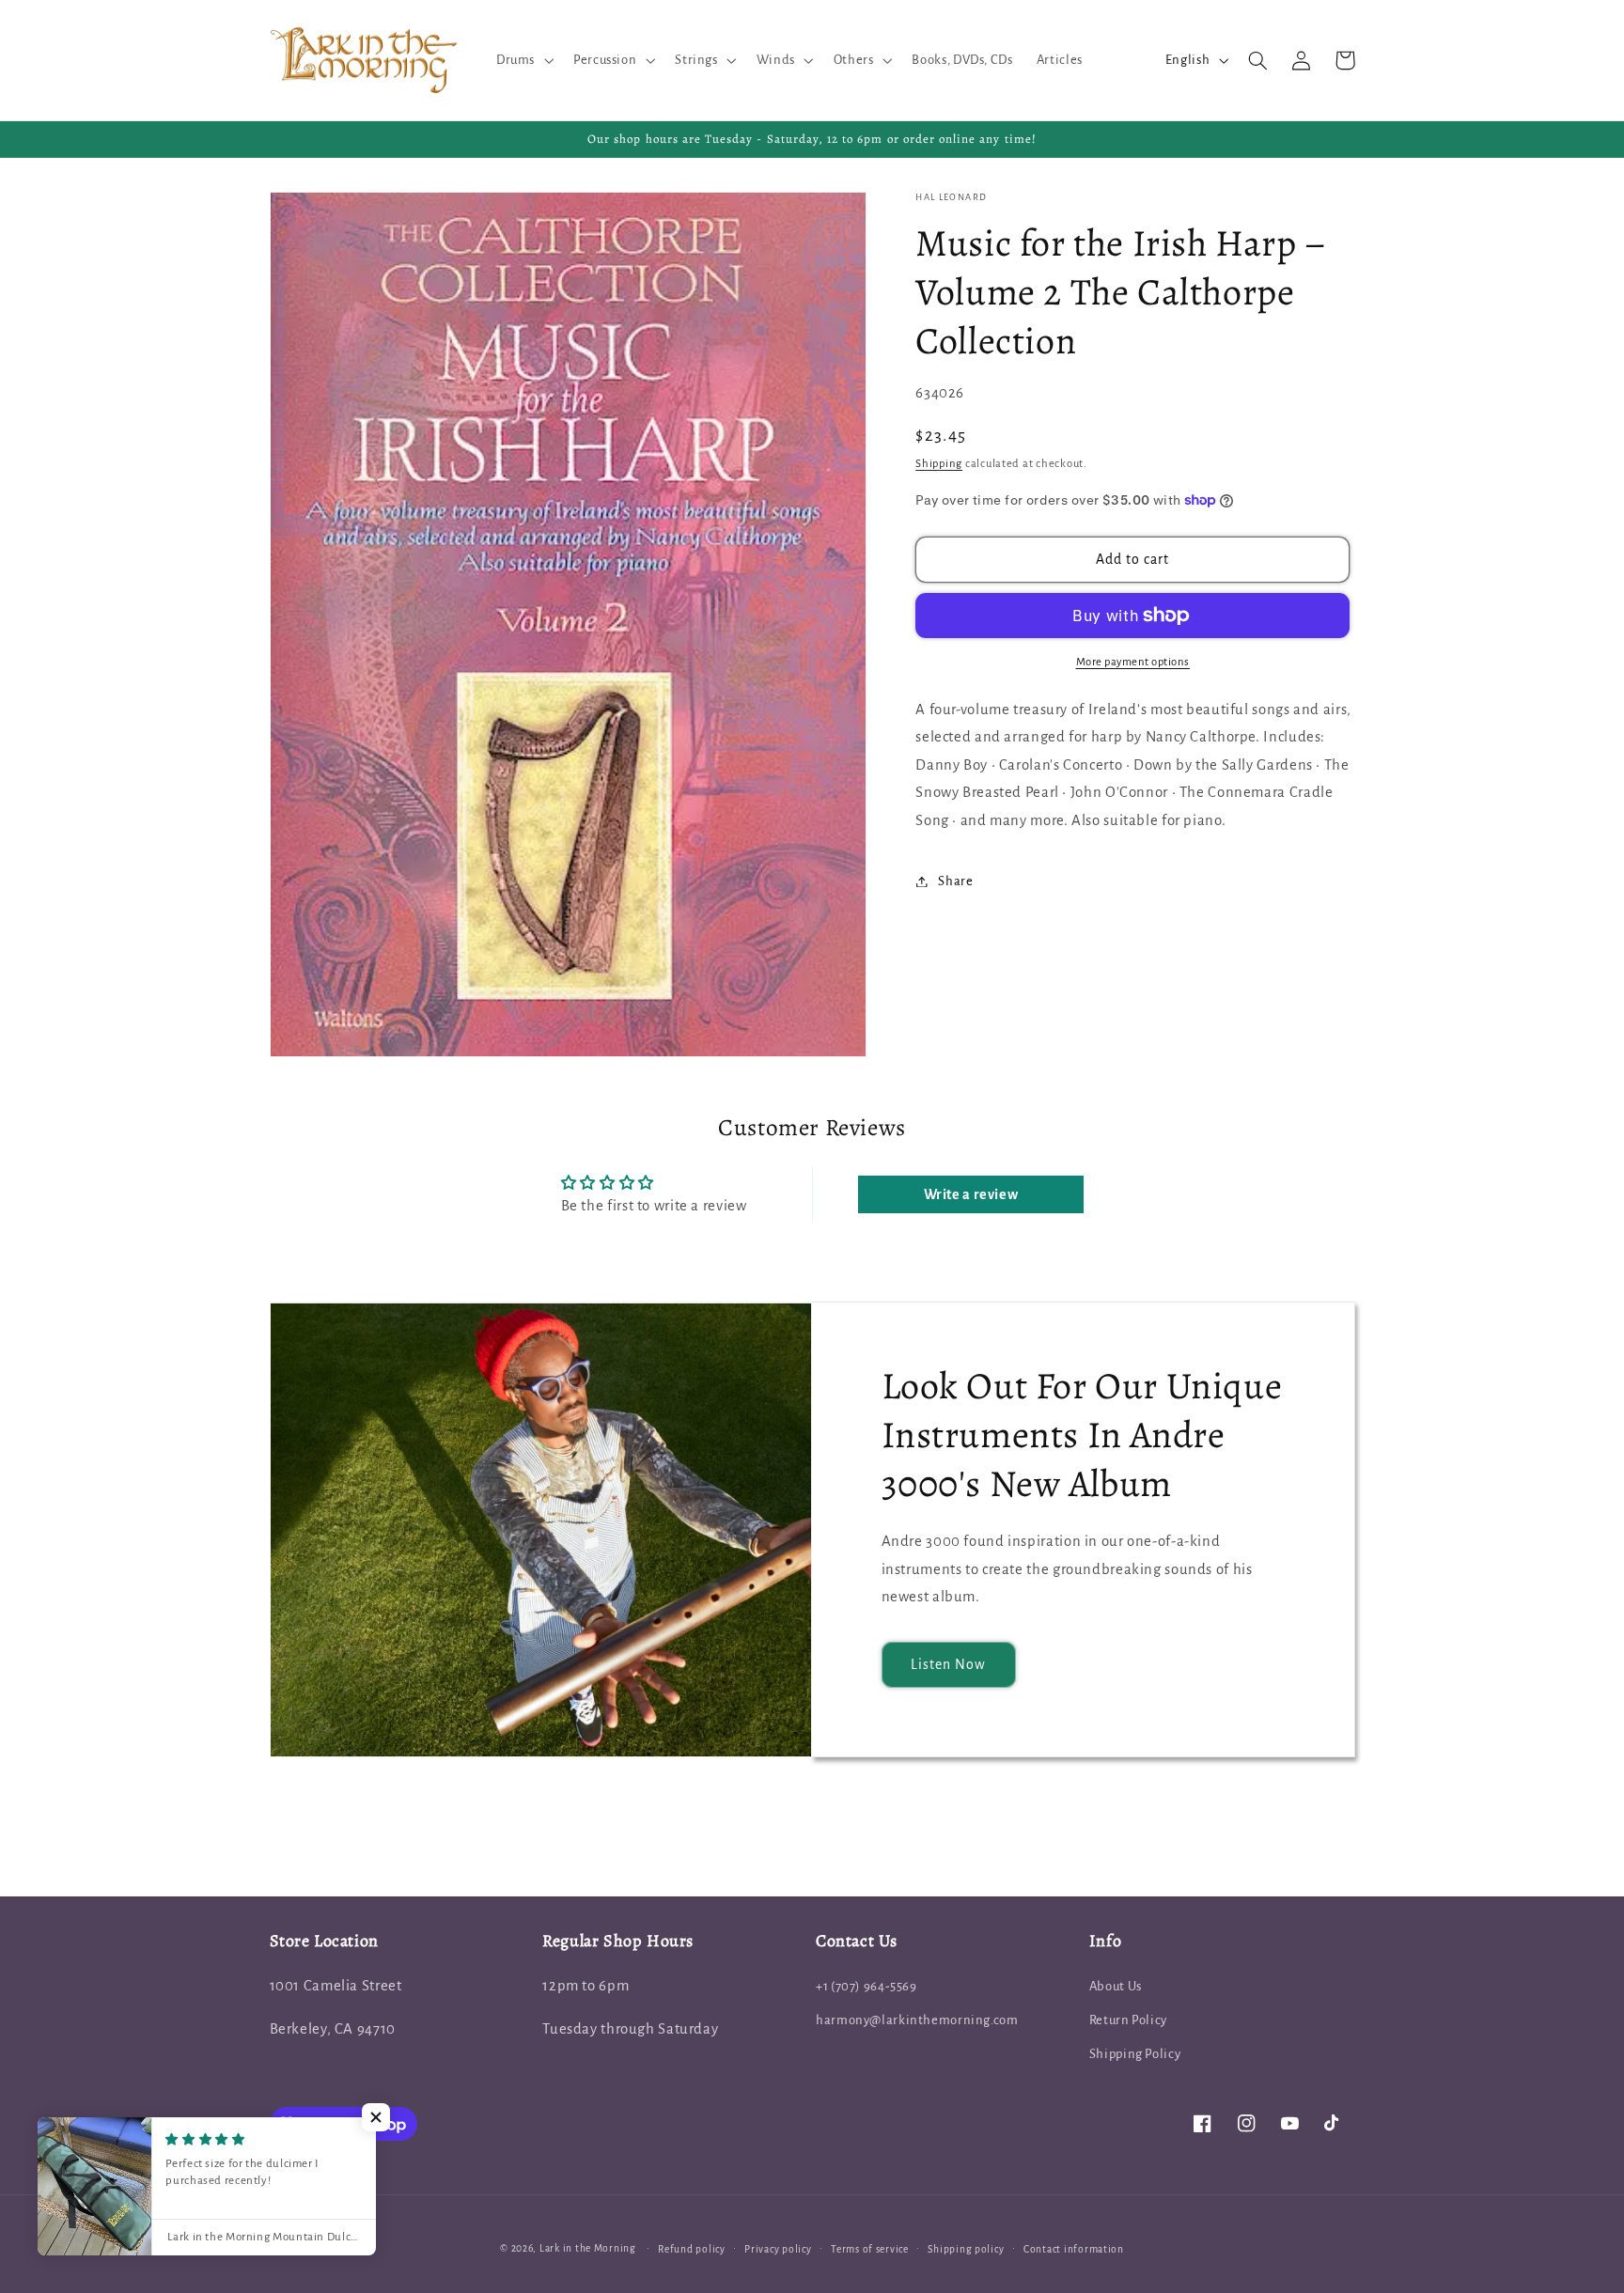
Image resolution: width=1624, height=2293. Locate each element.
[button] (523, 60)
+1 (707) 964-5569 (867, 1986)
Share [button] (955, 881)
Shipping (939, 464)
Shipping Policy (1135, 2054)
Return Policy (1128, 2020)
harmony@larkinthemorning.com (917, 2020)
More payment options (1133, 662)
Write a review (971, 1194)
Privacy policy (778, 2249)
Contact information (1074, 2249)
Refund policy (692, 2249)
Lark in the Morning (588, 2248)
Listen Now (949, 1664)
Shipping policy (966, 2249)
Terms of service (870, 2249)
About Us (1116, 1986)
